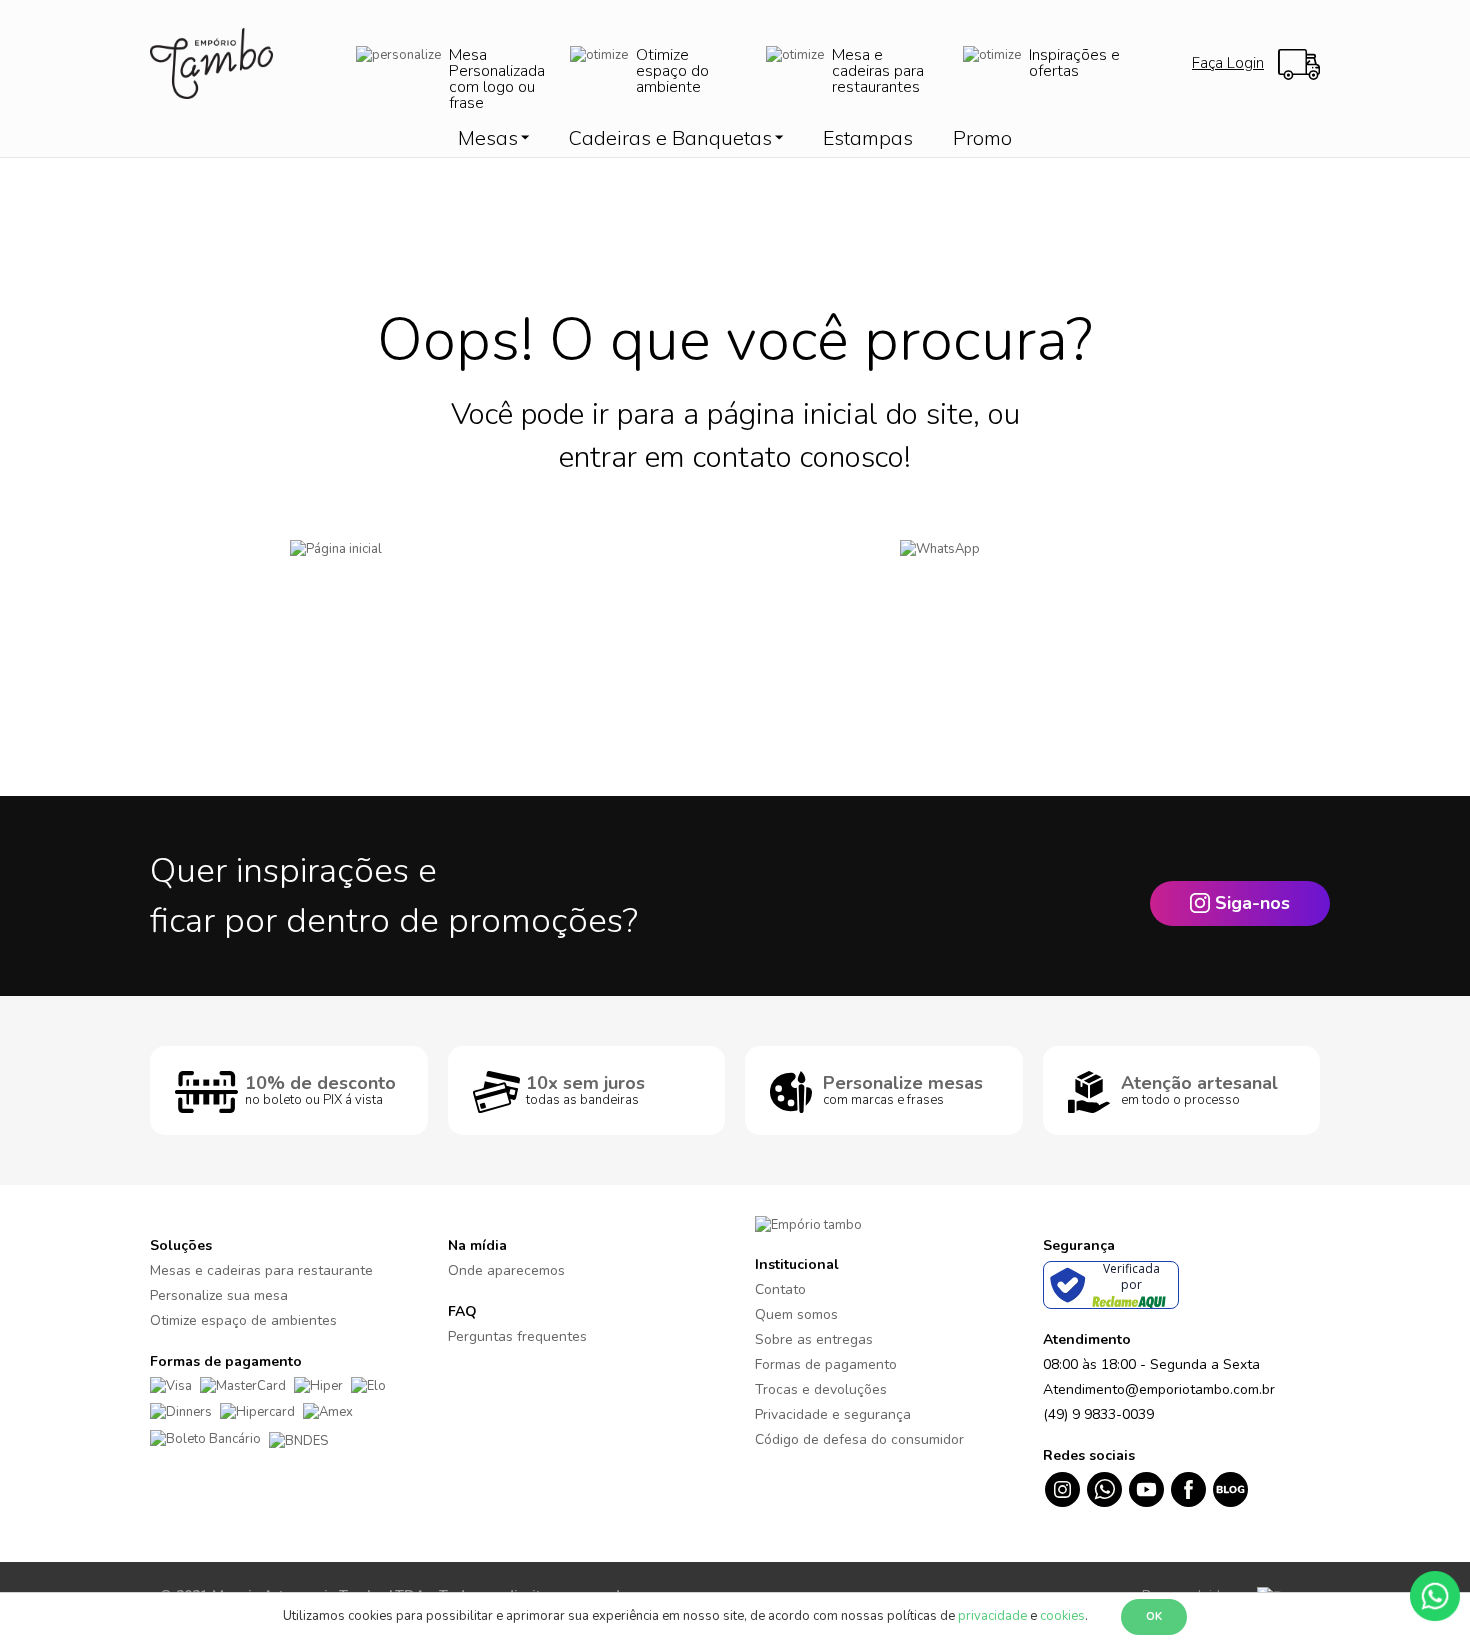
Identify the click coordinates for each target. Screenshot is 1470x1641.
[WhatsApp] (1032, 579)
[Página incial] (437, 579)
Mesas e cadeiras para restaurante (261, 1270)
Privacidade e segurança (833, 1414)
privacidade (992, 1616)
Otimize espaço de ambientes (243, 1320)
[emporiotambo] (808, 1224)
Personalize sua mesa (219, 1295)
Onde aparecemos (506, 1270)
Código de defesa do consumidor (859, 1439)
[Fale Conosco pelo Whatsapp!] (1435, 1595)
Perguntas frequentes (517, 1336)
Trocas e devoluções (821, 1389)
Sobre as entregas (814, 1339)
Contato (780, 1289)
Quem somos (796, 1314)
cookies (1062, 1616)
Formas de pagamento (826, 1364)
